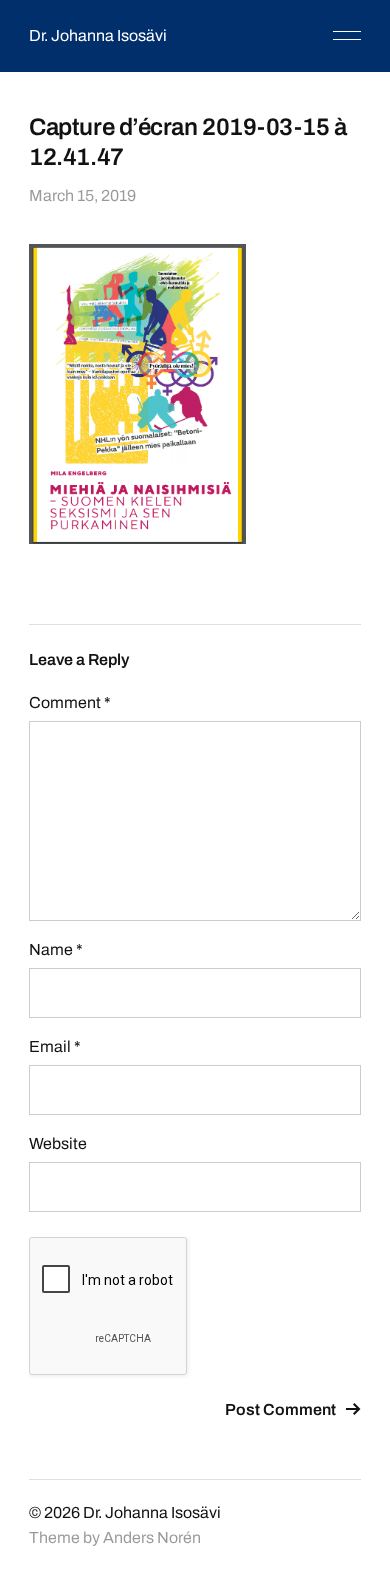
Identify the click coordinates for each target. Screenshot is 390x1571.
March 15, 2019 (82, 195)
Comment (70, 702)
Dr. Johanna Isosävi (98, 35)
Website (58, 1143)
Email (55, 1046)
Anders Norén (152, 1537)
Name (56, 949)
